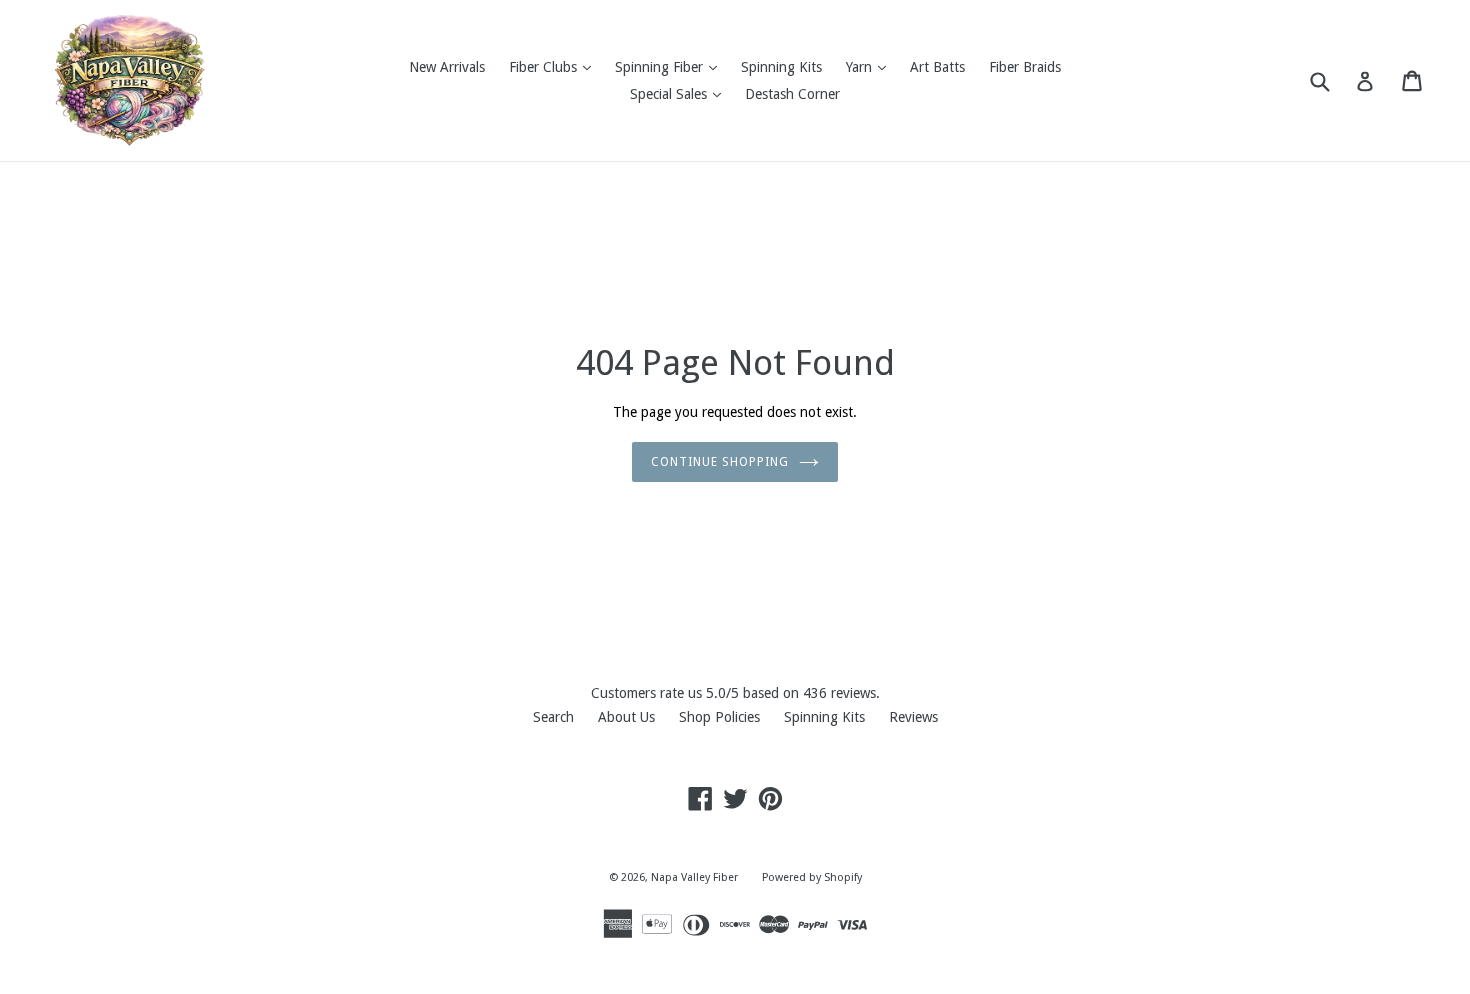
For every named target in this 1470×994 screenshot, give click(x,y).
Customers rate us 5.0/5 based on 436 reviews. (735, 693)
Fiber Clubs (555, 66)
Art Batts (937, 67)
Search (553, 717)
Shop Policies (719, 717)
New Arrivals (447, 67)
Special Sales (680, 93)
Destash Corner (792, 94)
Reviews (913, 717)
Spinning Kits (781, 67)
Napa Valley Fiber (694, 877)
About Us (626, 717)
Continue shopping (719, 462)
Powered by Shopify (812, 877)
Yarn (871, 66)
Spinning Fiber (671, 66)
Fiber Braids (1025, 67)
